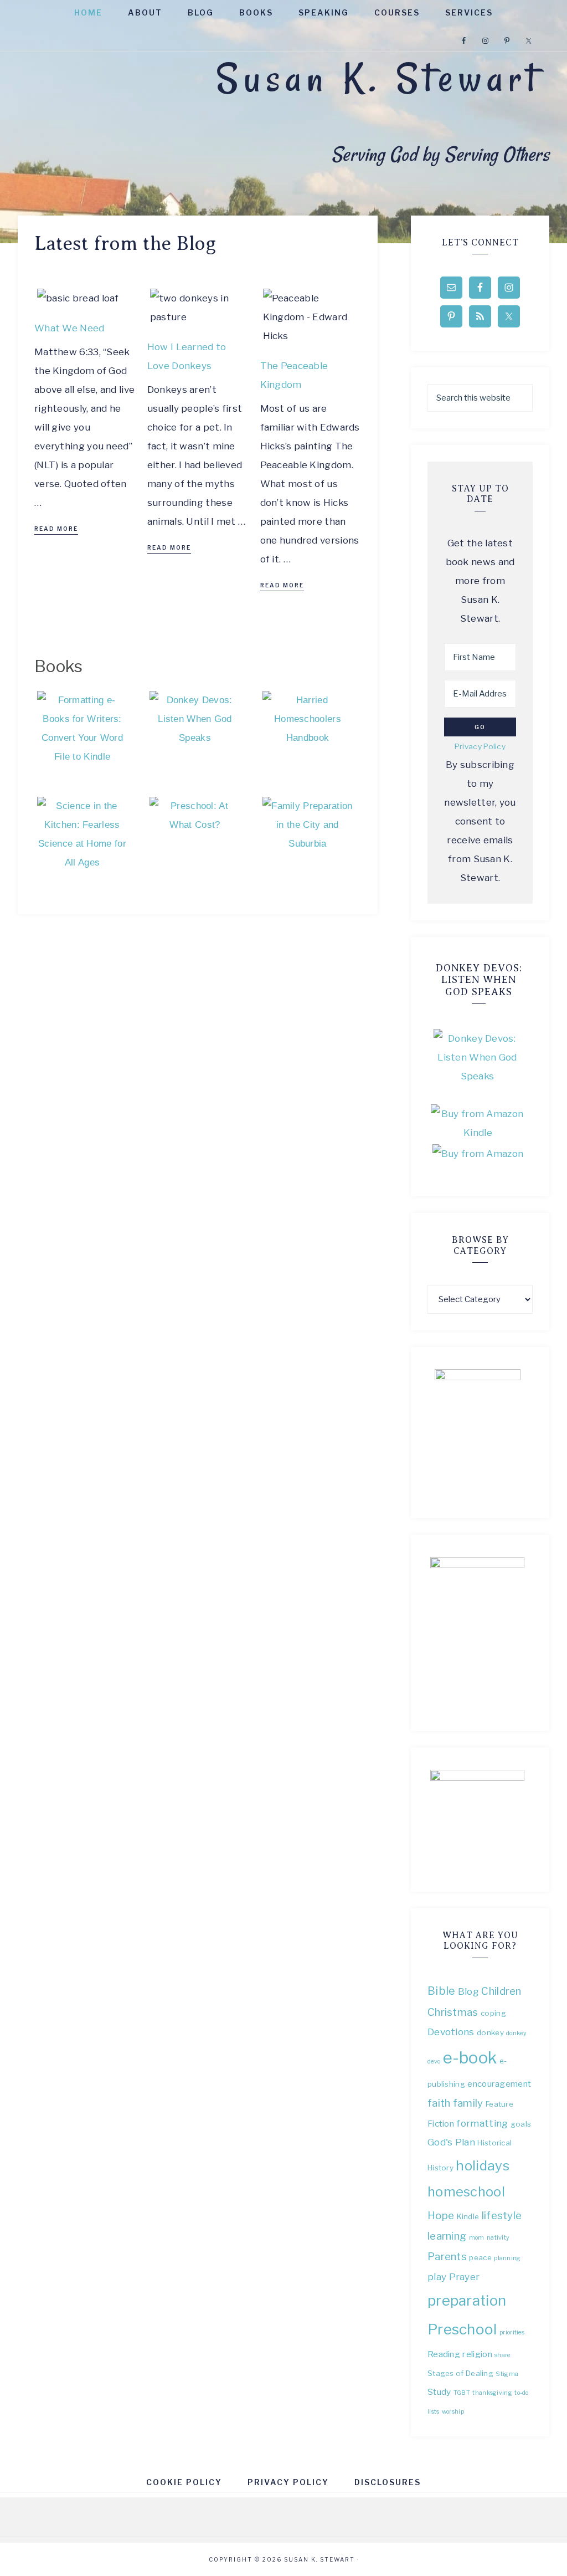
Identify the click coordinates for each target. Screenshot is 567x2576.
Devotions (451, 2032)
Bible (442, 1991)
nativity (498, 2238)
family (468, 2103)
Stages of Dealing (460, 2373)
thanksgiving (492, 2393)
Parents (447, 2257)
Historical (494, 2143)
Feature (499, 2104)
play (437, 2277)
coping (493, 2013)
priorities (512, 2332)
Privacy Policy (480, 746)
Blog (468, 1991)
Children (501, 1991)
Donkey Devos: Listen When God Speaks (479, 980)
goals (521, 2124)
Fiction (441, 2124)
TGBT (462, 2393)
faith (439, 2103)
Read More (56, 529)
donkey (490, 2032)
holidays (482, 2165)
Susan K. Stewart (378, 78)
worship (453, 2412)
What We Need (69, 328)
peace (480, 2257)
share (502, 2355)
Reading (444, 2354)
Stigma (507, 2374)
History (440, 2168)
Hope (441, 2216)
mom (477, 2238)
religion (477, 2354)
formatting (482, 2123)
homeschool (466, 2192)
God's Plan (451, 2142)
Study (439, 2392)
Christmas (453, 2012)
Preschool (462, 2329)
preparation (467, 2300)
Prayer (465, 2277)
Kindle (468, 2216)
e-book (470, 2058)
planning (507, 2258)
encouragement (499, 2084)
